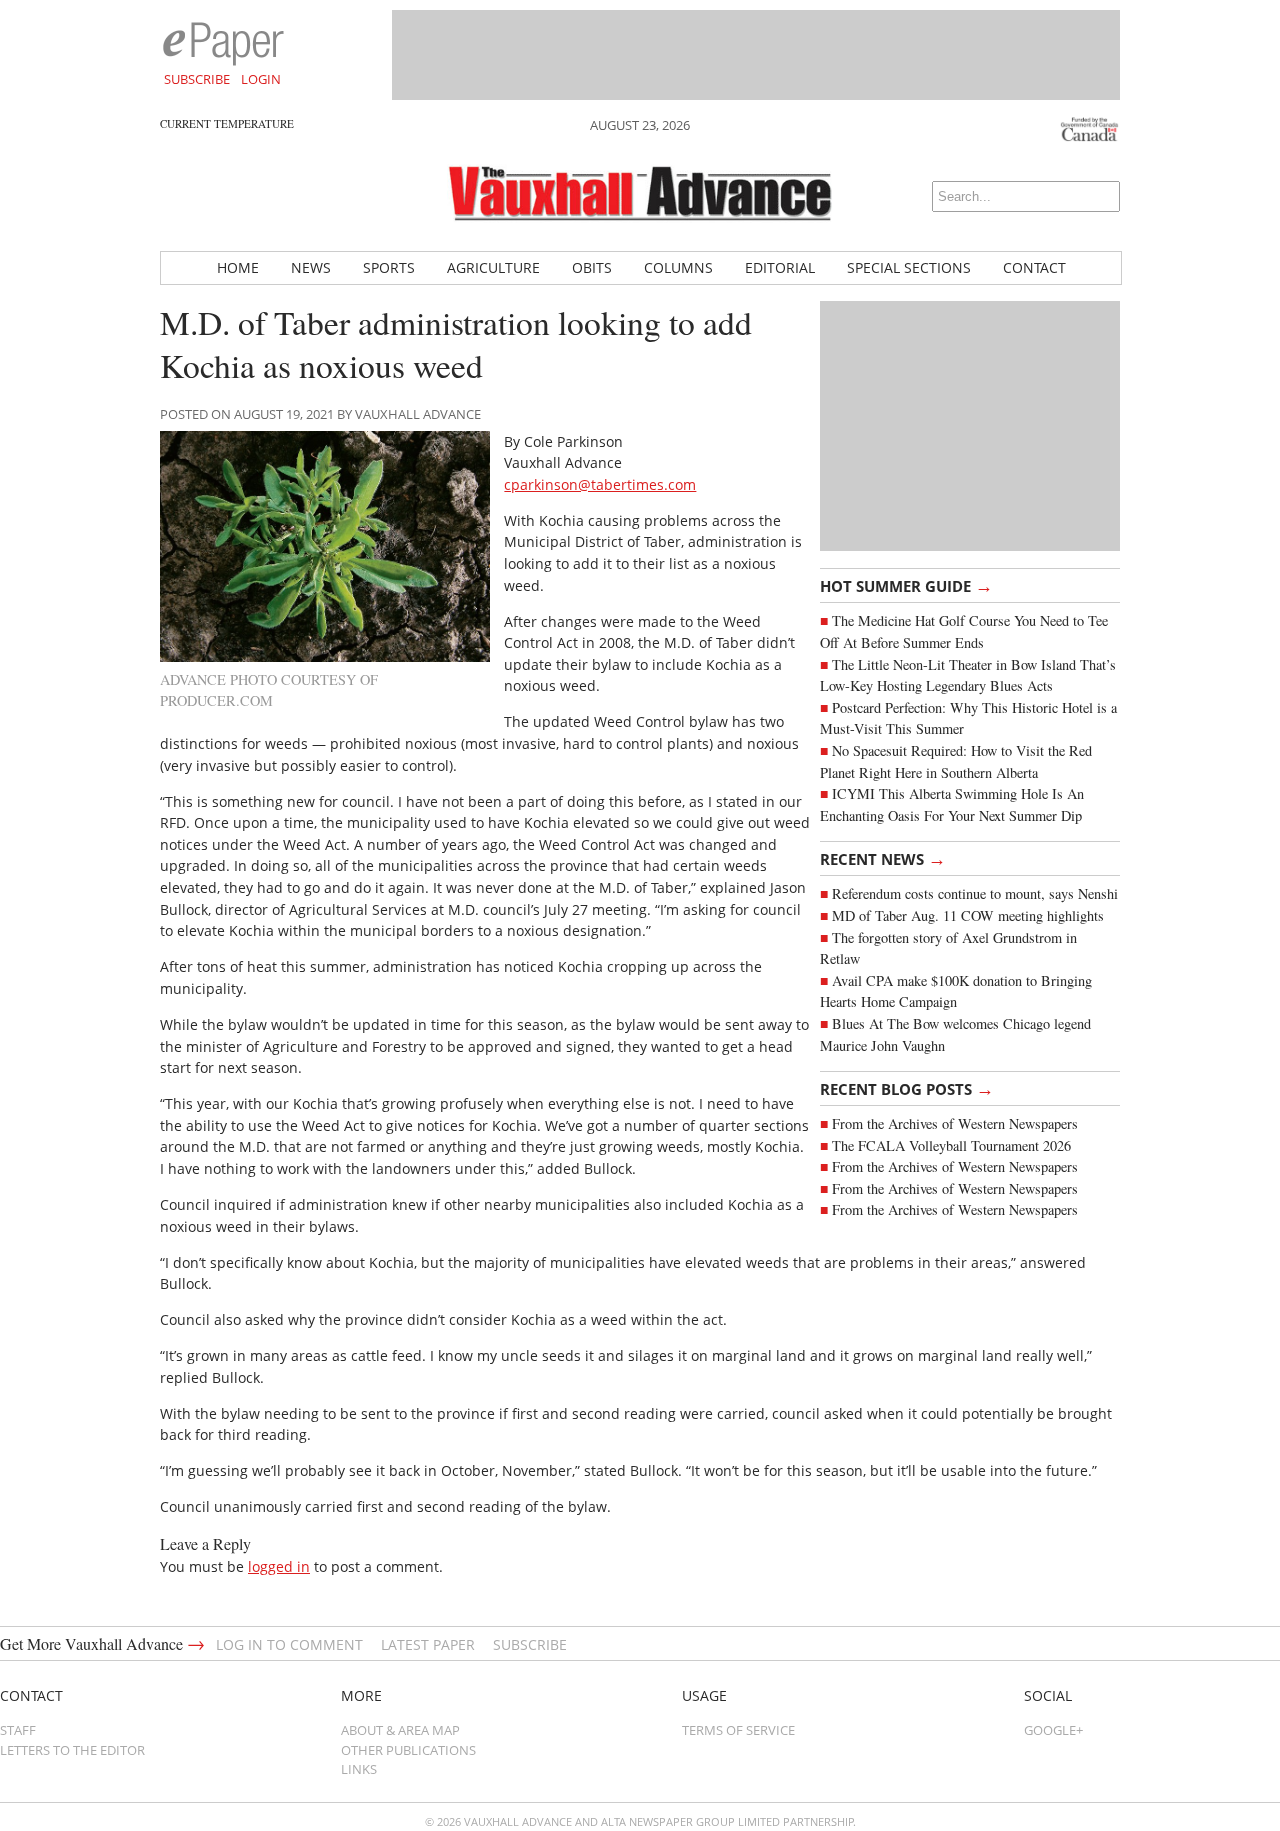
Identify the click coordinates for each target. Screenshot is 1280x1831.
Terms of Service (738, 1730)
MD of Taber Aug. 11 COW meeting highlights (970, 915)
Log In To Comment (289, 1644)
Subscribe (197, 79)
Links (359, 1769)
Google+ (1053, 1730)
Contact (1034, 267)
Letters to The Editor (72, 1750)
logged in (279, 1566)
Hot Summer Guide (906, 585)
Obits (592, 267)
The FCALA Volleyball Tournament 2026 (951, 1145)
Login (261, 79)
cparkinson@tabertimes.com (600, 484)
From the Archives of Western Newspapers (955, 1123)
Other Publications (408, 1750)
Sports (389, 267)
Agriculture (493, 267)
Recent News (883, 858)
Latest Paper (428, 1644)
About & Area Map (400, 1730)
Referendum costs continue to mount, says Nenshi (975, 893)
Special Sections (909, 267)
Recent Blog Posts (907, 1088)
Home (238, 267)
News (311, 267)
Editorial (780, 267)
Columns (678, 267)
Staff (18, 1730)
